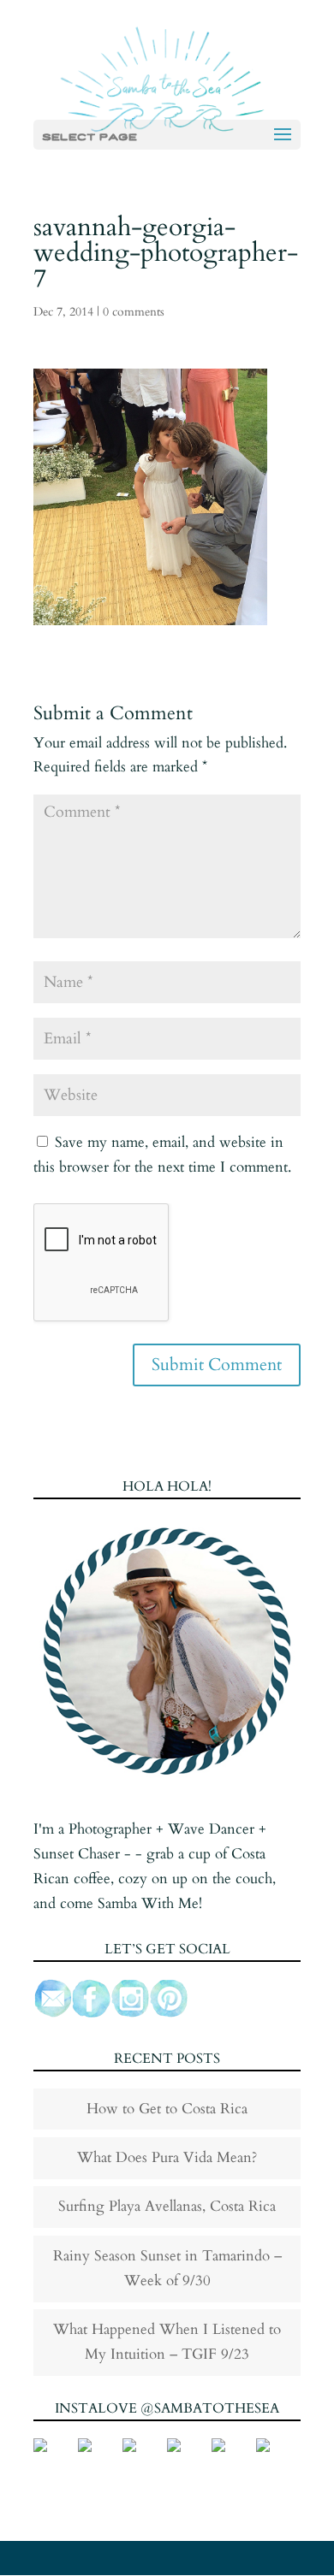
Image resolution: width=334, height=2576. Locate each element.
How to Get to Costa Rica (167, 2109)
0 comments (134, 312)
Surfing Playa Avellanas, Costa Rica (167, 2206)
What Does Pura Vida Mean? (167, 2157)
